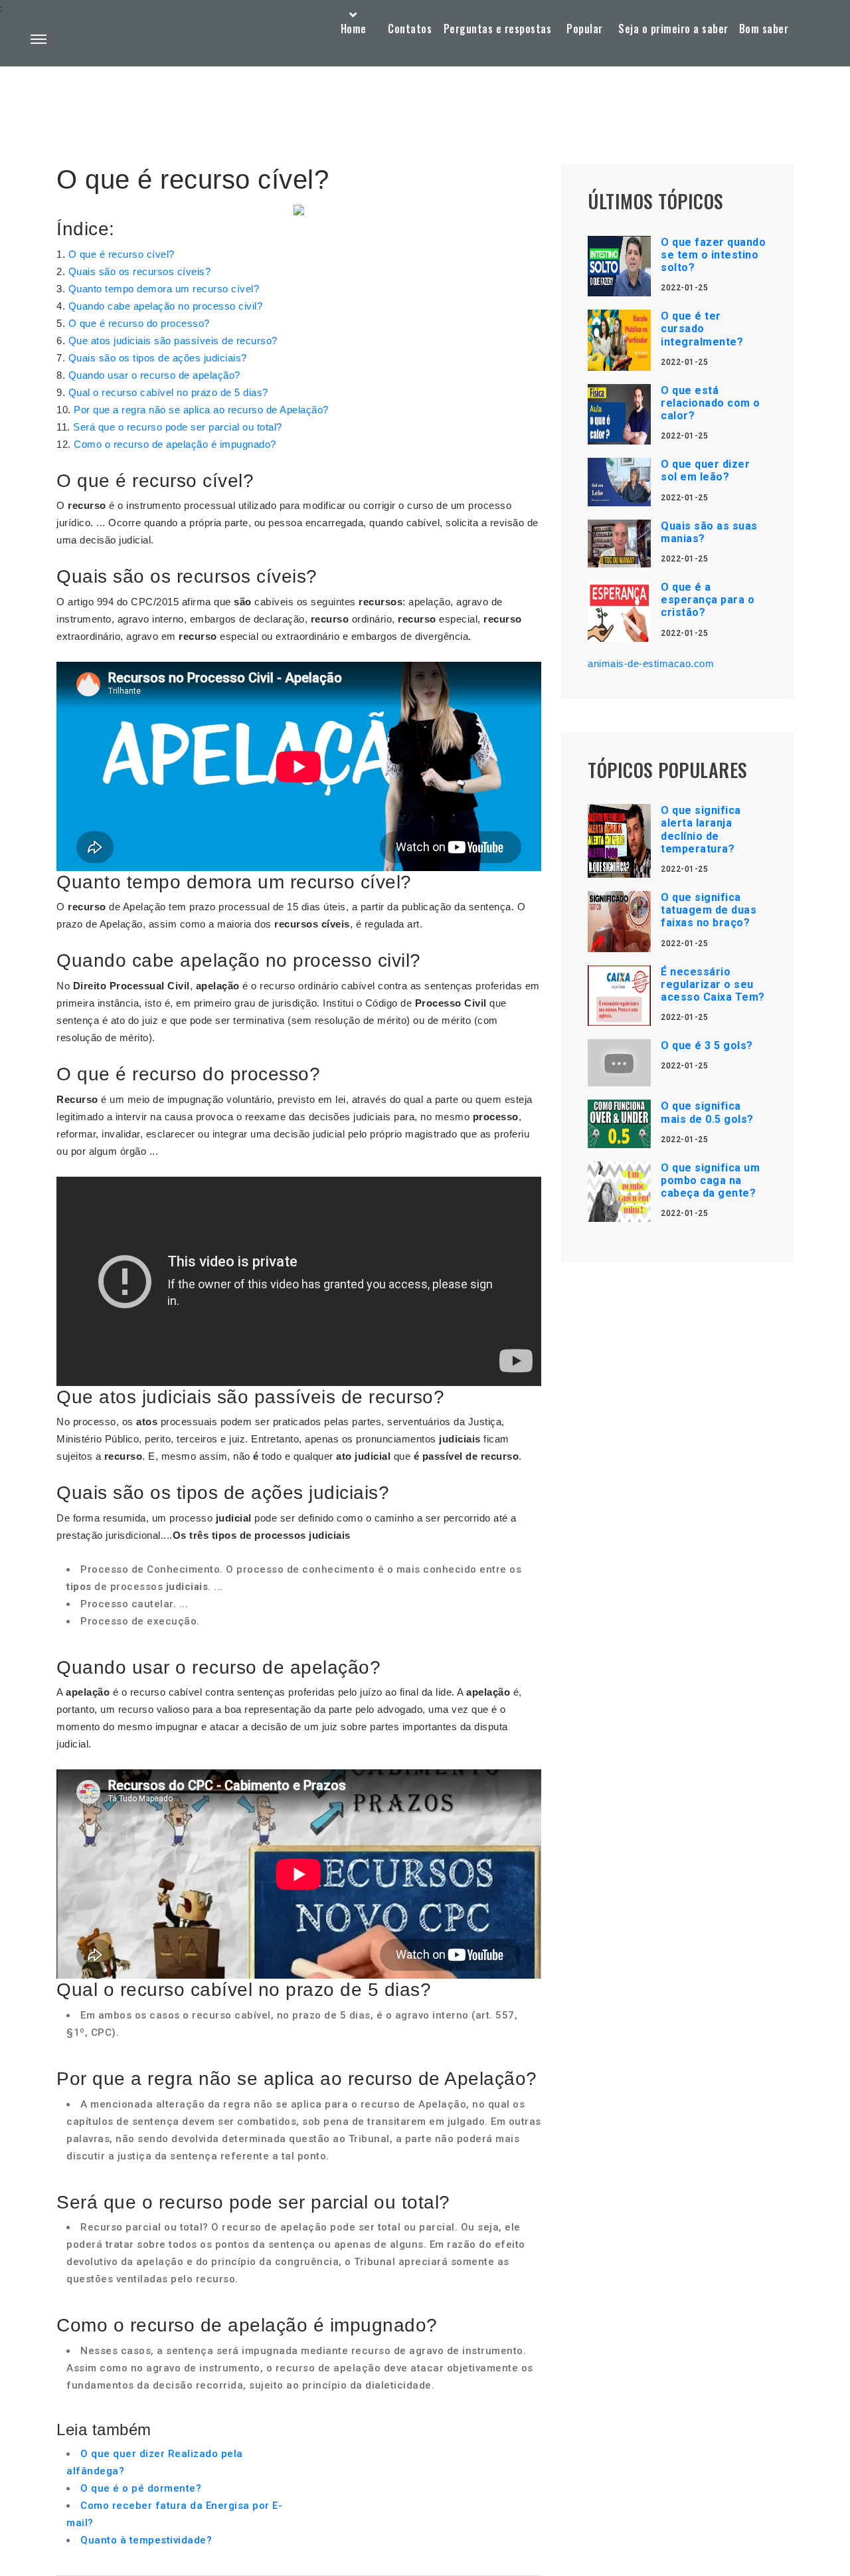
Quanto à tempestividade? (146, 2540)
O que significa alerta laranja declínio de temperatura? (701, 830)
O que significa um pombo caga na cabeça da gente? (710, 1180)
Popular (585, 29)
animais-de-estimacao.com (651, 663)
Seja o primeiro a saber (673, 29)
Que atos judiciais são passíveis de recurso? (173, 341)
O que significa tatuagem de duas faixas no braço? (709, 910)
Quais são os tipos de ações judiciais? (158, 358)
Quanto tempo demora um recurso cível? (164, 289)
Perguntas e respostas (498, 29)
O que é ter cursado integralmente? (702, 329)
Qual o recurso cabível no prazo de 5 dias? (168, 392)
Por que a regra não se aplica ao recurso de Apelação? (201, 410)
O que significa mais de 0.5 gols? (707, 1112)
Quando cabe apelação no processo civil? (166, 306)
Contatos (410, 29)
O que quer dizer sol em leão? (705, 470)
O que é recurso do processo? (139, 323)
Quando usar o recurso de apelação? (154, 375)
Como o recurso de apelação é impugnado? (175, 444)
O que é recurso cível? (122, 254)
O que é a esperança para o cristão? (708, 600)
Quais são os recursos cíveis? (140, 271)
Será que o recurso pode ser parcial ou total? (178, 427)
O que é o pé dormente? (141, 2488)
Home (354, 29)
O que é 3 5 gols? (707, 1045)
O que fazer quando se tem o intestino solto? (713, 255)
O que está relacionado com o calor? (711, 403)
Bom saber (764, 29)
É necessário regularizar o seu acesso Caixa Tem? (713, 984)
